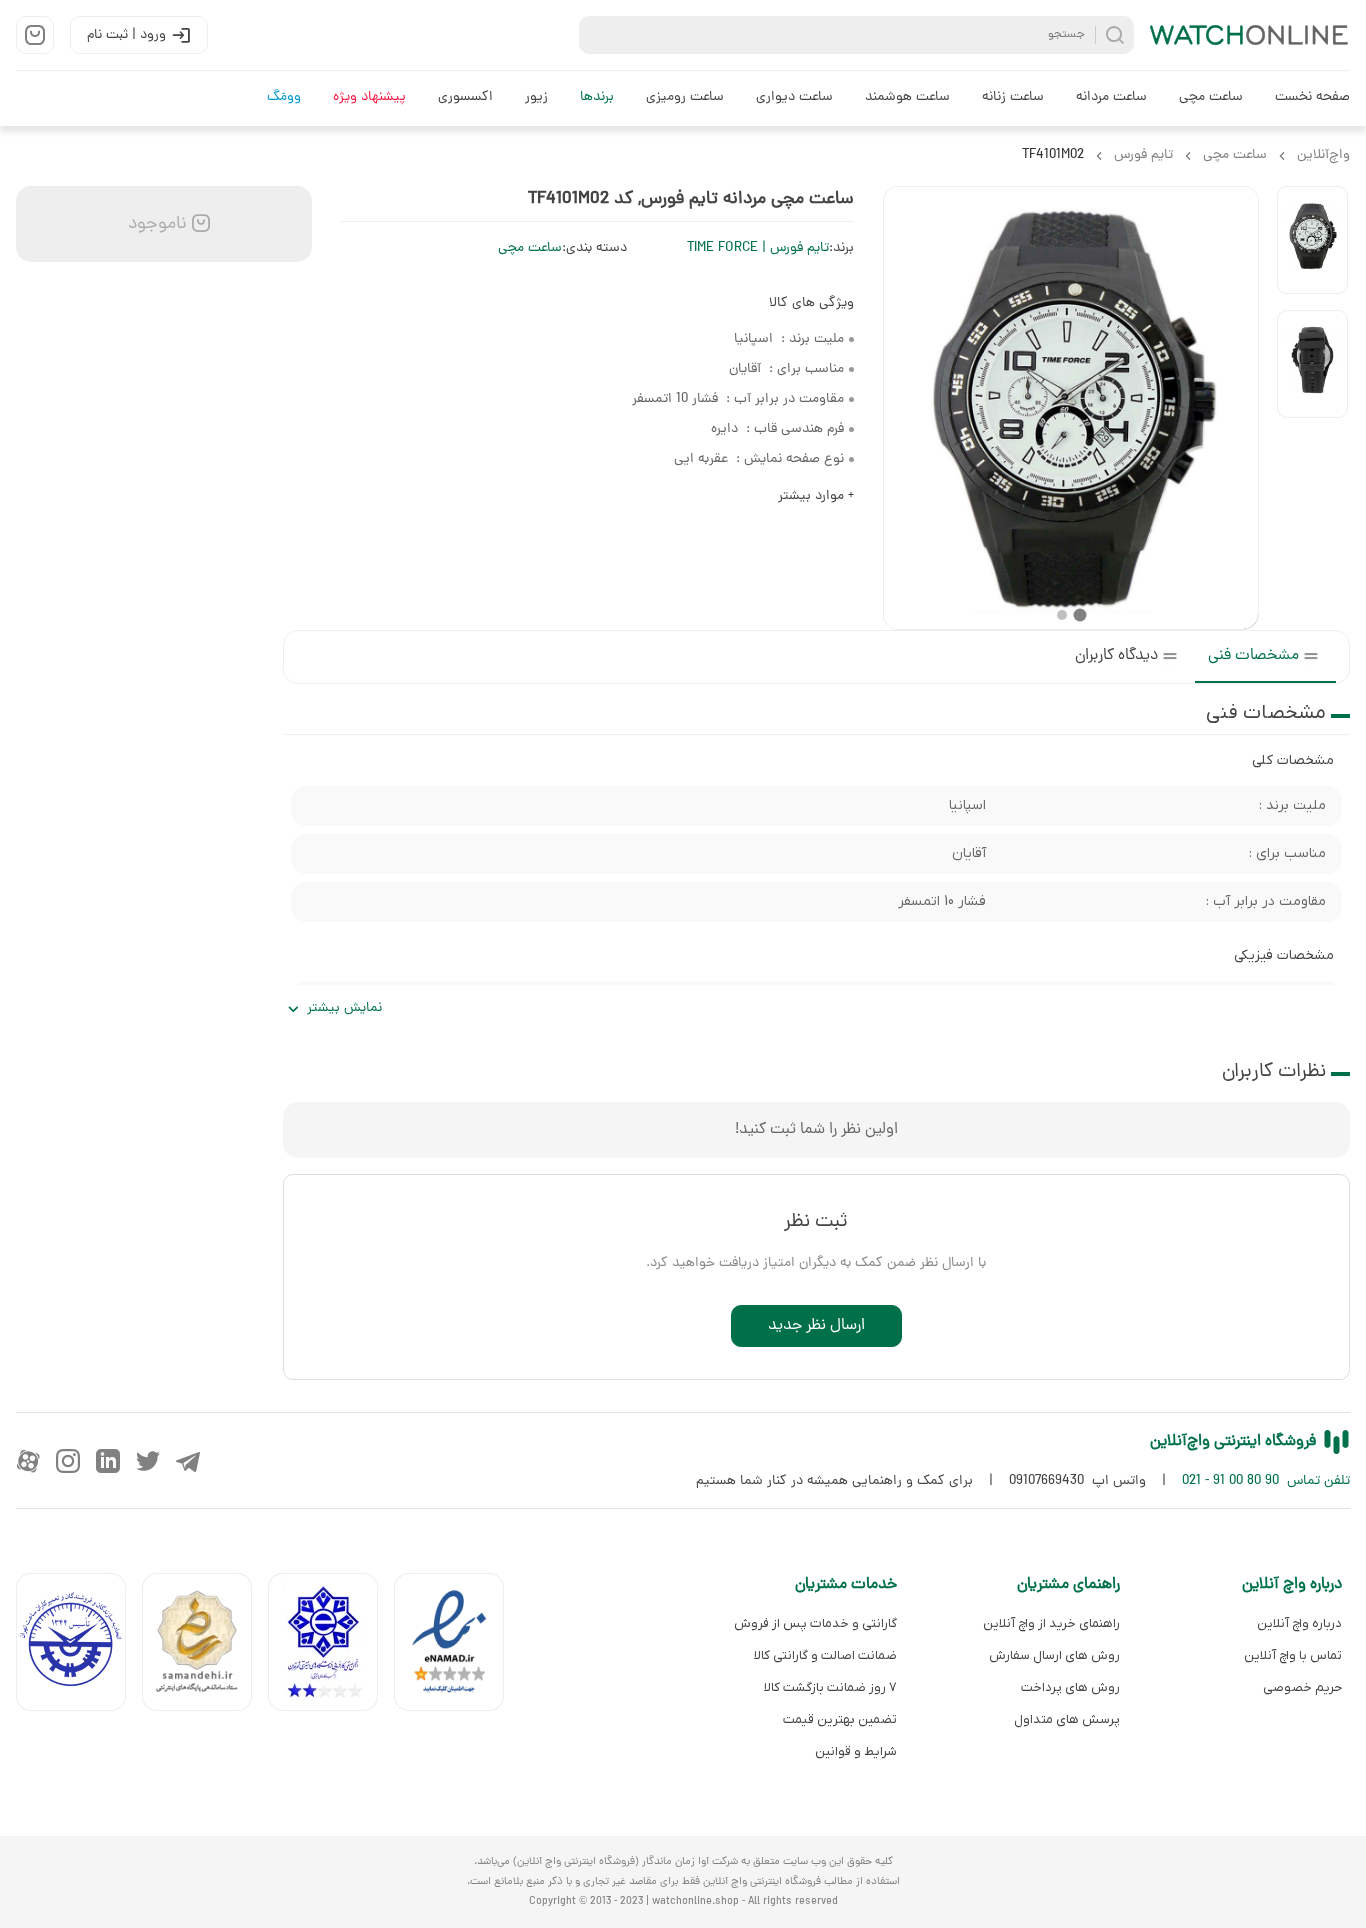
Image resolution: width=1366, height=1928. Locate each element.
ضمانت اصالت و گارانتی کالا (825, 1655)
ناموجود (155, 224)
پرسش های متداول (1066, 1719)
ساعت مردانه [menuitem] (1111, 97)
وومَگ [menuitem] (284, 97)
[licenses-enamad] (457, 1646)
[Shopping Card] (35, 35)
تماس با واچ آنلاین (1293, 1655)
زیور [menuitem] (536, 97)
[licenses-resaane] (205, 1646)
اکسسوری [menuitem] (465, 97)
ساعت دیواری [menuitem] (794, 97)
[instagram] (68, 1461)
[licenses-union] (79, 1646)
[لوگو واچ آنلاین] (1250, 35)
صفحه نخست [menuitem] (1312, 97)
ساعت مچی (530, 248)
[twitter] (148, 1461)
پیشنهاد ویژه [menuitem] (369, 97)
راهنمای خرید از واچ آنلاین (1051, 1623)
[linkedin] (108, 1461)
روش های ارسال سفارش (1054, 1655)
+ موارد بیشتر (816, 496)
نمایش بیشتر (344, 1008)
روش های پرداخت (1070, 1687)
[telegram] (188, 1461)
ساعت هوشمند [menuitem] (907, 97)
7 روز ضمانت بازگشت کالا (830, 1687)
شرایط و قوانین (856, 1751)
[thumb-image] (1312, 240)
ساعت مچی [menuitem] (1211, 97)
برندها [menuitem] (597, 97)
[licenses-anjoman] (331, 1646)
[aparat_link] (28, 1461)
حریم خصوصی (1302, 1687)
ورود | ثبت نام (126, 35)
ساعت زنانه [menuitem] (1013, 97)
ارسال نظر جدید (816, 1326)
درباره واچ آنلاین (1299, 1623)
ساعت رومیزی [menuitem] (685, 97)
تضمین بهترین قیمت (840, 1719)
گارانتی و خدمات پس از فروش (815, 1623)
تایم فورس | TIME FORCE (758, 248)
